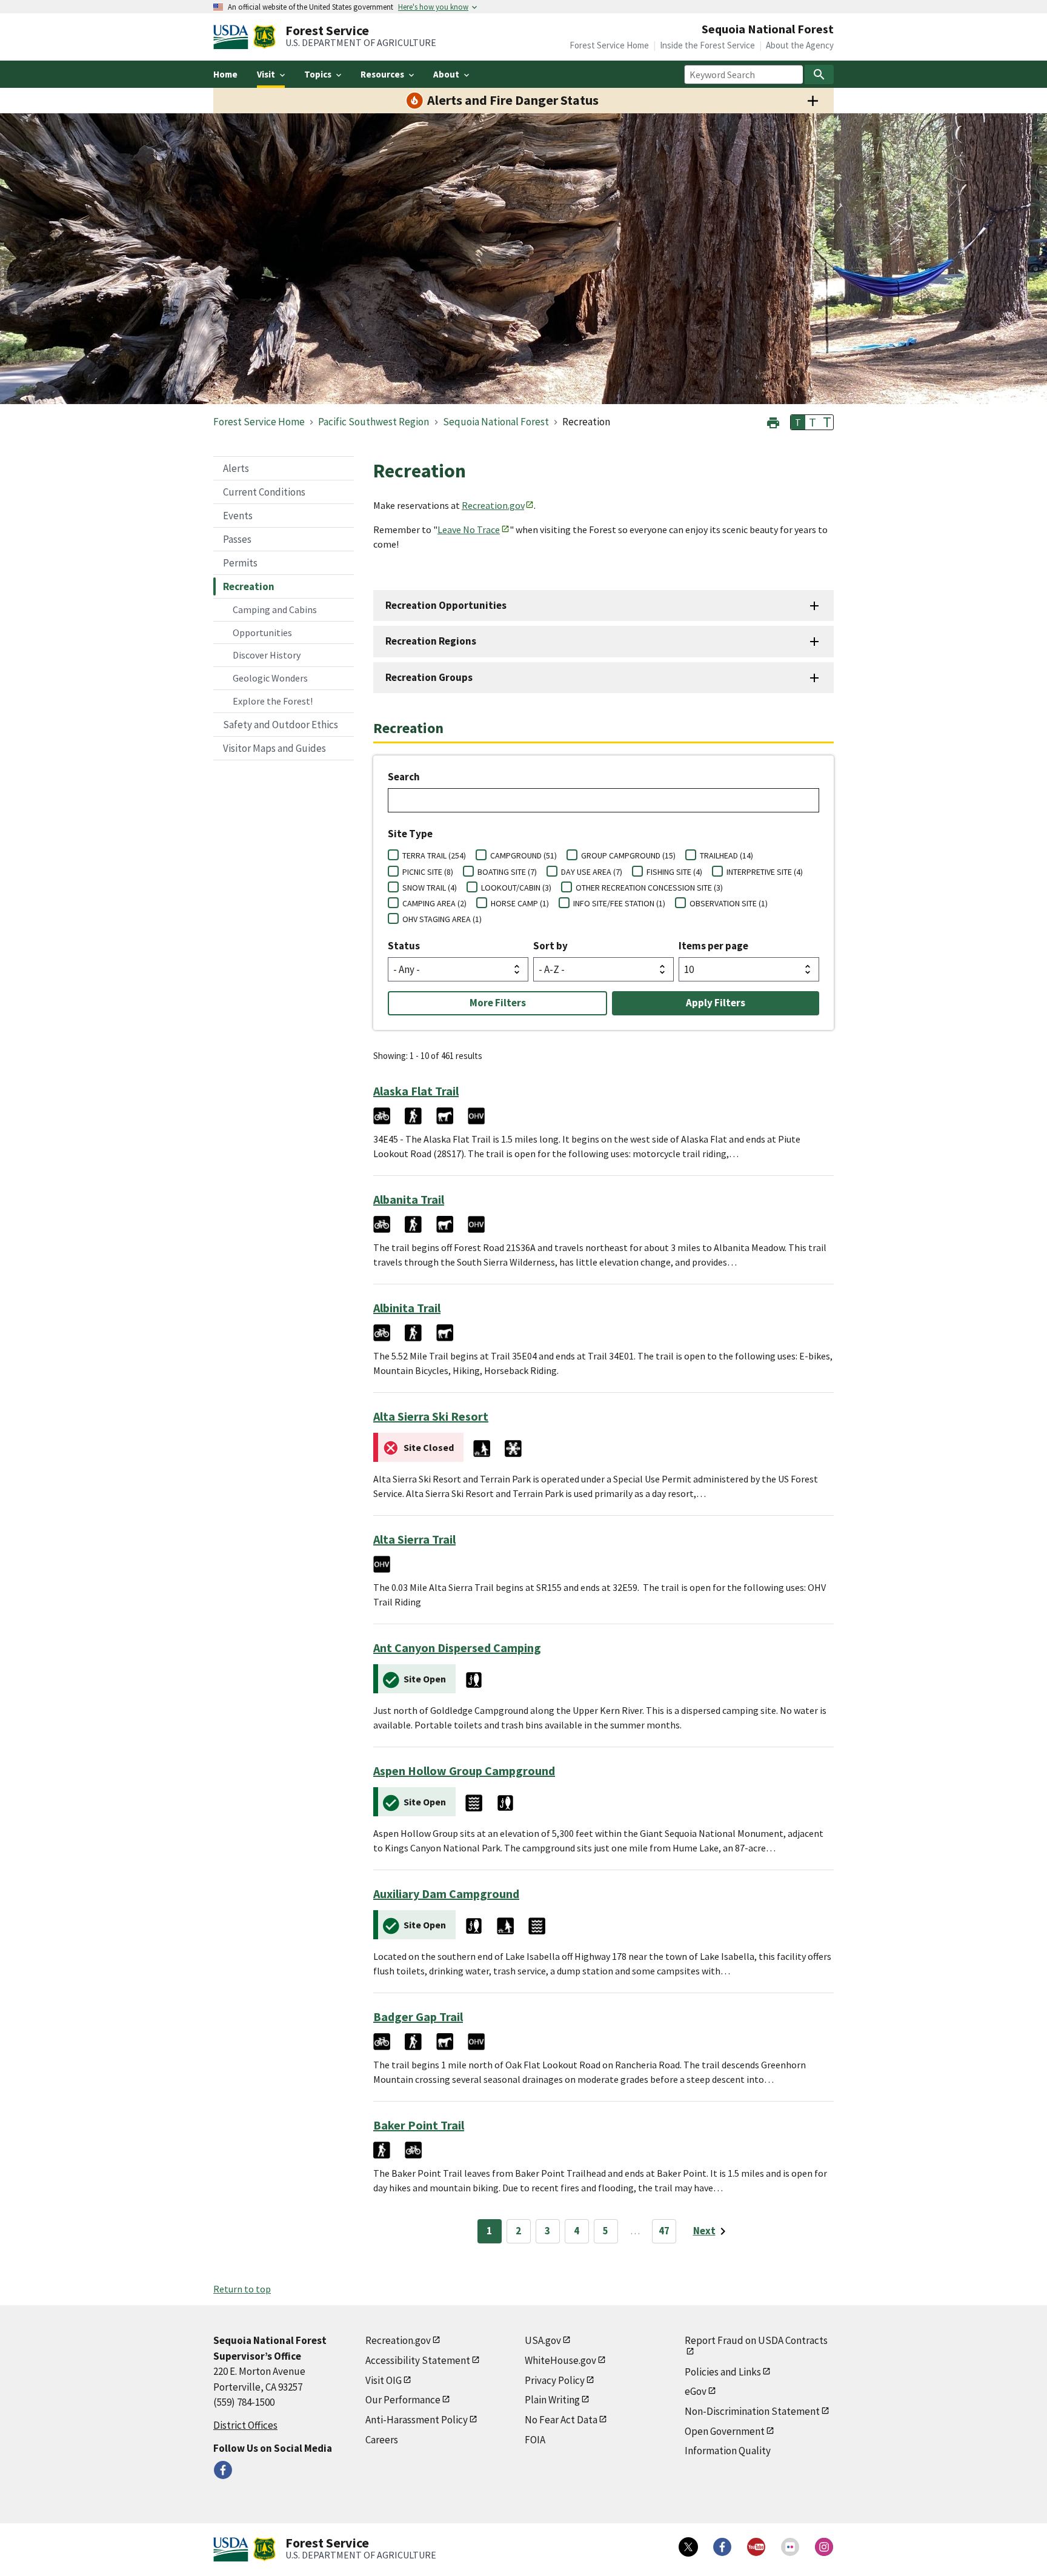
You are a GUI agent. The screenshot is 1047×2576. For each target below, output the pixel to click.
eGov (696, 2391)
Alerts (236, 468)
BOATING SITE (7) (507, 872)
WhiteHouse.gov (560, 2360)
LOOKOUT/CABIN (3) (516, 888)
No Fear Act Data (561, 2420)
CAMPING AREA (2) (434, 903)
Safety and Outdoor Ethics (281, 725)
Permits (240, 563)
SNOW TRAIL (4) (430, 888)
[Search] (819, 75)
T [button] (798, 422)
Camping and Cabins (275, 609)
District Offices (245, 2425)
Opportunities (262, 632)
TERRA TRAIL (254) (434, 855)
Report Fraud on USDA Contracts (756, 2340)
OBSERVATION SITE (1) (729, 903)
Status (404, 946)
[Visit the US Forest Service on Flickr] (790, 2547)
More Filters (498, 1003)
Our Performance (403, 2400)
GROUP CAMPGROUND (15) (628, 855)
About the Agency (800, 45)
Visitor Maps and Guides (274, 748)
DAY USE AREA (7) (592, 872)
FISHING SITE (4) (674, 872)
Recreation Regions (431, 641)
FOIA (535, 2440)
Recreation (249, 586)
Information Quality (728, 2451)
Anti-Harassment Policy (417, 2420)
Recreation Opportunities (446, 605)
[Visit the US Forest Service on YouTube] (756, 2547)
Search (404, 777)
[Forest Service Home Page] (264, 37)
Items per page (713, 946)
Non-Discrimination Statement (752, 2411)
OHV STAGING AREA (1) (442, 919)
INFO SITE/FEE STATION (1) (619, 903)
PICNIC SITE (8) (428, 872)
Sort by (550, 946)
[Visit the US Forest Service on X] (688, 2547)
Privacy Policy (555, 2380)
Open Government (725, 2431)
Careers (382, 2440)
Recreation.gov (493, 505)
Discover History (267, 655)
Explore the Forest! (273, 701)
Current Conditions (264, 492)
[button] (773, 421)
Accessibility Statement (418, 2360)
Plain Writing (552, 2400)
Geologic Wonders (270, 678)
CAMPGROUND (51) (523, 855)
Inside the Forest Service (707, 45)
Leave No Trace (469, 529)
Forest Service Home (609, 45)
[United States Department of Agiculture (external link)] (233, 37)
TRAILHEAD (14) (726, 855)
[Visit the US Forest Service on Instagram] (824, 2547)
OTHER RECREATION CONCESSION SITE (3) (649, 888)
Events (238, 516)
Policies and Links (723, 2372)
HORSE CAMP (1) (520, 903)
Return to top (242, 2289)
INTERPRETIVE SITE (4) (765, 872)
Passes (237, 539)
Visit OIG (384, 2380)
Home (225, 74)
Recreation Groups (429, 677)
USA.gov (543, 2340)
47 (664, 2231)
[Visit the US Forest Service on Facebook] (722, 2547)
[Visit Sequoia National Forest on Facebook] (223, 2470)
